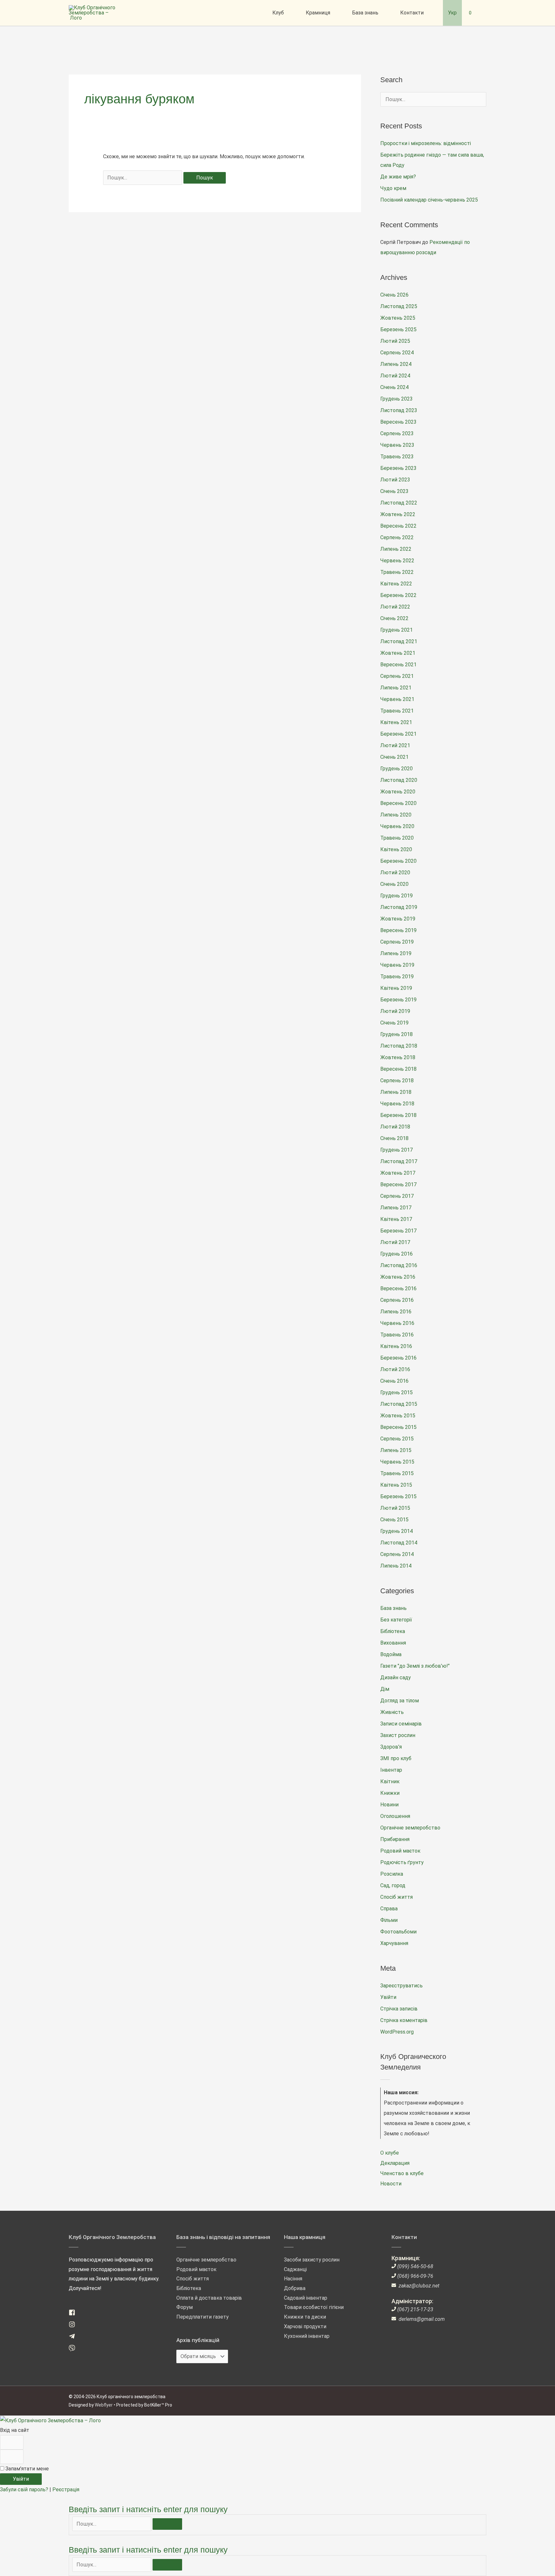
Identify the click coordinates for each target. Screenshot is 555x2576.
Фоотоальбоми (398, 1932)
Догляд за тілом (400, 1701)
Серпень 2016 (397, 1300)
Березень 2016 (398, 1358)
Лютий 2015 (395, 1508)
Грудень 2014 (396, 1531)
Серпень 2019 (397, 942)
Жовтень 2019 (398, 919)
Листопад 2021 (399, 641)
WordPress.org (397, 2032)
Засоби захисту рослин (312, 2260)
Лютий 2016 (395, 1369)
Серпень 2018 (397, 1081)
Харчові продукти (305, 2326)
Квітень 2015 (396, 1485)
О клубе (390, 2153)
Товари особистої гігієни (314, 2307)
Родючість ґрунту (402, 1862)
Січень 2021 (394, 757)
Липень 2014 (396, 1566)
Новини (389, 1805)
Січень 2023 (394, 491)
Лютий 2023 (395, 480)
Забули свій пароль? (25, 2490)
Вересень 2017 (398, 1184)
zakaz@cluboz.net (419, 2286)
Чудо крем (393, 188)
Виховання (393, 1643)
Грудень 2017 (396, 1150)
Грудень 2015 (396, 1392)
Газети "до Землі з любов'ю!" (415, 1666)
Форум (185, 2307)
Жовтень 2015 (398, 1416)
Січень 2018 (394, 1138)
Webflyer (104, 2405)
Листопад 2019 (399, 907)
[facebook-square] (74, 2314)
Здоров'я (391, 1747)
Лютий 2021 (395, 745)
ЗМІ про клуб (396, 1758)
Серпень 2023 (397, 433)
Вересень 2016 (398, 1288)
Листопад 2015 (399, 1404)
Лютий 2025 (395, 341)
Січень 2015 (394, 1520)
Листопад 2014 (399, 1543)
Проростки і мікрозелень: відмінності (426, 143)
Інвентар (391, 1770)
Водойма (391, 1654)
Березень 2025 (398, 329)
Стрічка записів (399, 2009)
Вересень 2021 (398, 665)
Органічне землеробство (410, 1828)
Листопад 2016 (399, 1265)
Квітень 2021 (396, 722)
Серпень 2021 (397, 676)
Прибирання (395, 1839)
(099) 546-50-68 (415, 2266)
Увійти (388, 1997)
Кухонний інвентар (307, 2336)
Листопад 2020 (399, 780)
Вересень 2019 (398, 930)
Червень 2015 (397, 1462)
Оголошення (395, 1816)
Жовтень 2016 (398, 1277)
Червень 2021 (397, 699)
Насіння (293, 2279)
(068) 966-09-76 (415, 2276)
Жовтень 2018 (398, 1057)
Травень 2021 (397, 711)
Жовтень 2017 (398, 1173)
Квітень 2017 (396, 1219)
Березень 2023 (398, 468)
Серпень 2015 (397, 1439)
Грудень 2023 (396, 399)
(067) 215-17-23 (415, 2309)
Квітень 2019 (396, 988)
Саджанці (295, 2269)
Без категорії (396, 1620)
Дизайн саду (396, 1677)
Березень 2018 (398, 1115)
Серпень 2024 (397, 353)
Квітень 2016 (396, 1346)
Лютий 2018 (395, 1127)
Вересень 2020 (398, 803)
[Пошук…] (112, 2524)
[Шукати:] (143, 178)
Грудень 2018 (396, 1034)
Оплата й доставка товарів (209, 2298)
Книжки (390, 1793)
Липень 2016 (396, 1312)
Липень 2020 (396, 815)
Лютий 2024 (395, 376)
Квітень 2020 (396, 849)
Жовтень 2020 (398, 792)
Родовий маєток (400, 1851)
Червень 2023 (397, 445)
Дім (385, 1689)
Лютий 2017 (395, 1242)
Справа (389, 1909)
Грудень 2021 (396, 630)
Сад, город (393, 1885)
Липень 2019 (396, 953)
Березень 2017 (398, 1231)
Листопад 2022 (399, 503)
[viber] (74, 2350)
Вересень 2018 (398, 1069)
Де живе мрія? (398, 177)
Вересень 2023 (398, 422)
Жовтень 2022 (398, 514)
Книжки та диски (305, 2317)
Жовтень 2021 (398, 653)
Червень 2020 (397, 826)
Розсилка (392, 1874)
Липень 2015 (396, 1450)
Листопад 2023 (399, 410)
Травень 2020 (397, 838)
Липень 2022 (396, 549)
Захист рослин (398, 1735)
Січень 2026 (394, 295)
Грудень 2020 (396, 769)
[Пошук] (167, 2524)
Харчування (394, 1943)
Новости (391, 2184)
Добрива (295, 2288)
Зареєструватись (401, 1986)
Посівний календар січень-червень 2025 (429, 200)
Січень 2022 (394, 618)
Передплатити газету (203, 2317)
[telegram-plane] (74, 2338)
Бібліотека (393, 1631)
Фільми (389, 1920)
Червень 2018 (397, 1104)
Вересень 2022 (398, 526)
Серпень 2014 (397, 1554)
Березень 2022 (398, 595)
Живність (392, 1712)
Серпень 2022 (397, 537)
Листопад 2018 (399, 1046)
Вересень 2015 (398, 1427)
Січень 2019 (394, 1023)
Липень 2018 (396, 1092)
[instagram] (74, 2326)
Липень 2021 (396, 688)
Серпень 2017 (397, 1196)
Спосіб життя (396, 1897)
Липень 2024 (396, 364)
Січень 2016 (394, 1381)
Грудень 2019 (396, 896)
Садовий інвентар (306, 2298)
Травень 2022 (397, 572)
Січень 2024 (394, 387)
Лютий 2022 (395, 607)
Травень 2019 (397, 977)
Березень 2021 (398, 734)
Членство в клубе (402, 2173)
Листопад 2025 (399, 306)
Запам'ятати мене (26, 2469)
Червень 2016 (397, 1323)
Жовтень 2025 (398, 318)
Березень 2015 (398, 1496)
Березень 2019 (398, 1000)
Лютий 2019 (395, 1011)
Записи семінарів (401, 1724)
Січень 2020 (394, 884)
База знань (393, 1608)
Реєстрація (66, 2490)
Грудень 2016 (396, 1254)
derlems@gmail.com (422, 2319)
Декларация (395, 2163)
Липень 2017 (396, 1208)
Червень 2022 (397, 561)
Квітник (390, 1781)
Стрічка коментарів (404, 2020)
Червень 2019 (397, 965)
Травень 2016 (397, 1335)
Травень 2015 (397, 1473)
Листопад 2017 (399, 1161)
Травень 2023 (397, 457)
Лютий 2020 (395, 873)
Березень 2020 (398, 861)
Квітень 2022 (396, 584)
